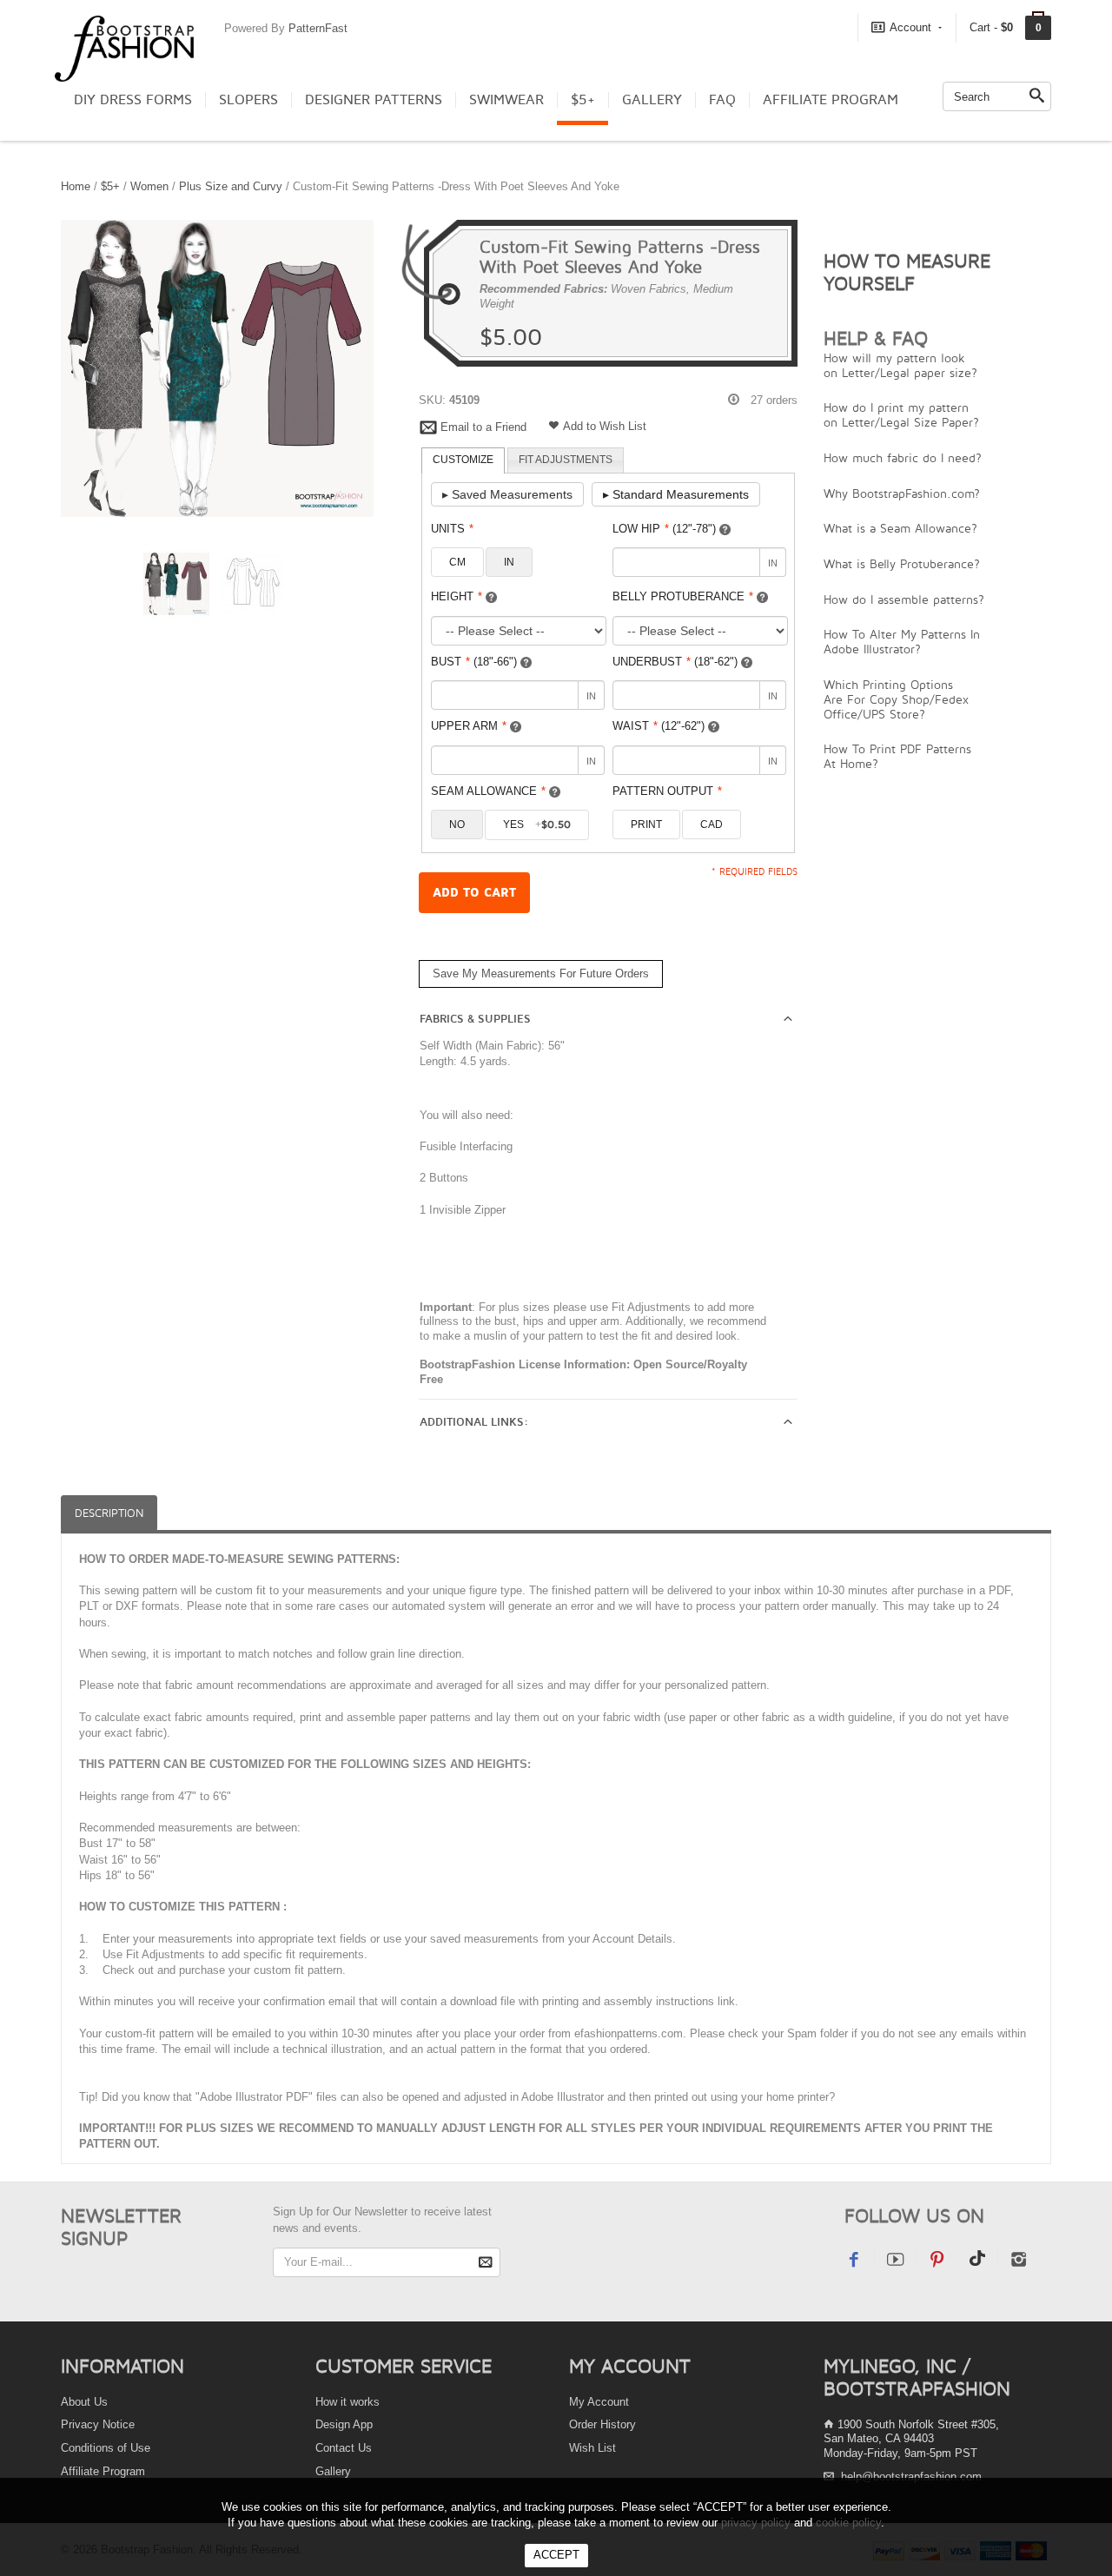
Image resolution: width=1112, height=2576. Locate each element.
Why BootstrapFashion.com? (902, 493)
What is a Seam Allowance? (900, 528)
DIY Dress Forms (133, 100)
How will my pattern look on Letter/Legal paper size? (900, 365)
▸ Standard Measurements (676, 494)
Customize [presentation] (463, 460)
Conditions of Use (106, 2448)
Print (646, 824)
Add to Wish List (605, 426)
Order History (602, 2424)
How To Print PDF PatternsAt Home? (897, 756)
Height (457, 596)
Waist (659, 726)
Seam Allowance (488, 791)
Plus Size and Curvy (231, 186)
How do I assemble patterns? (904, 599)
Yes (537, 824)
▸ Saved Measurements (507, 494)
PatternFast (318, 28)
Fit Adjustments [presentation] (566, 460)
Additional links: (474, 1422)
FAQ (722, 100)
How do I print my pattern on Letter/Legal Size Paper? (901, 414)
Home (76, 186)
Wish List (592, 2448)
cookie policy (848, 2523)
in (509, 562)
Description (109, 1513)
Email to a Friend (483, 427)
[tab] (463, 460)
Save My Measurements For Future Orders (541, 973)
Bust (474, 662)
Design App (344, 2424)
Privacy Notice (98, 2424)
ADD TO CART (474, 893)
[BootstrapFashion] (124, 47)
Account (910, 27)
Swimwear (506, 100)
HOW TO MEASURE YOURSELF (907, 272)
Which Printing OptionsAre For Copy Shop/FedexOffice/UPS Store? (896, 699)
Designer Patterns (374, 100)
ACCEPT (556, 2555)
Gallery (652, 100)
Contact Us (344, 2448)
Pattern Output (667, 791)
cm (457, 562)
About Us (84, 2402)
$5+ (583, 100)
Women (149, 186)
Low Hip (664, 529)
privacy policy (756, 2523)
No (457, 824)
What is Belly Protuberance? (902, 563)
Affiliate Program (831, 100)
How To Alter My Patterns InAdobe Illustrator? (902, 641)
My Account (599, 2402)
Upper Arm (469, 726)
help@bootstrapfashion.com (911, 2477)
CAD (712, 824)
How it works (347, 2402)
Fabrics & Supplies (475, 1019)
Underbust (675, 662)
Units (452, 529)
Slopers (248, 100)
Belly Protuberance (683, 596)
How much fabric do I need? (903, 457)
